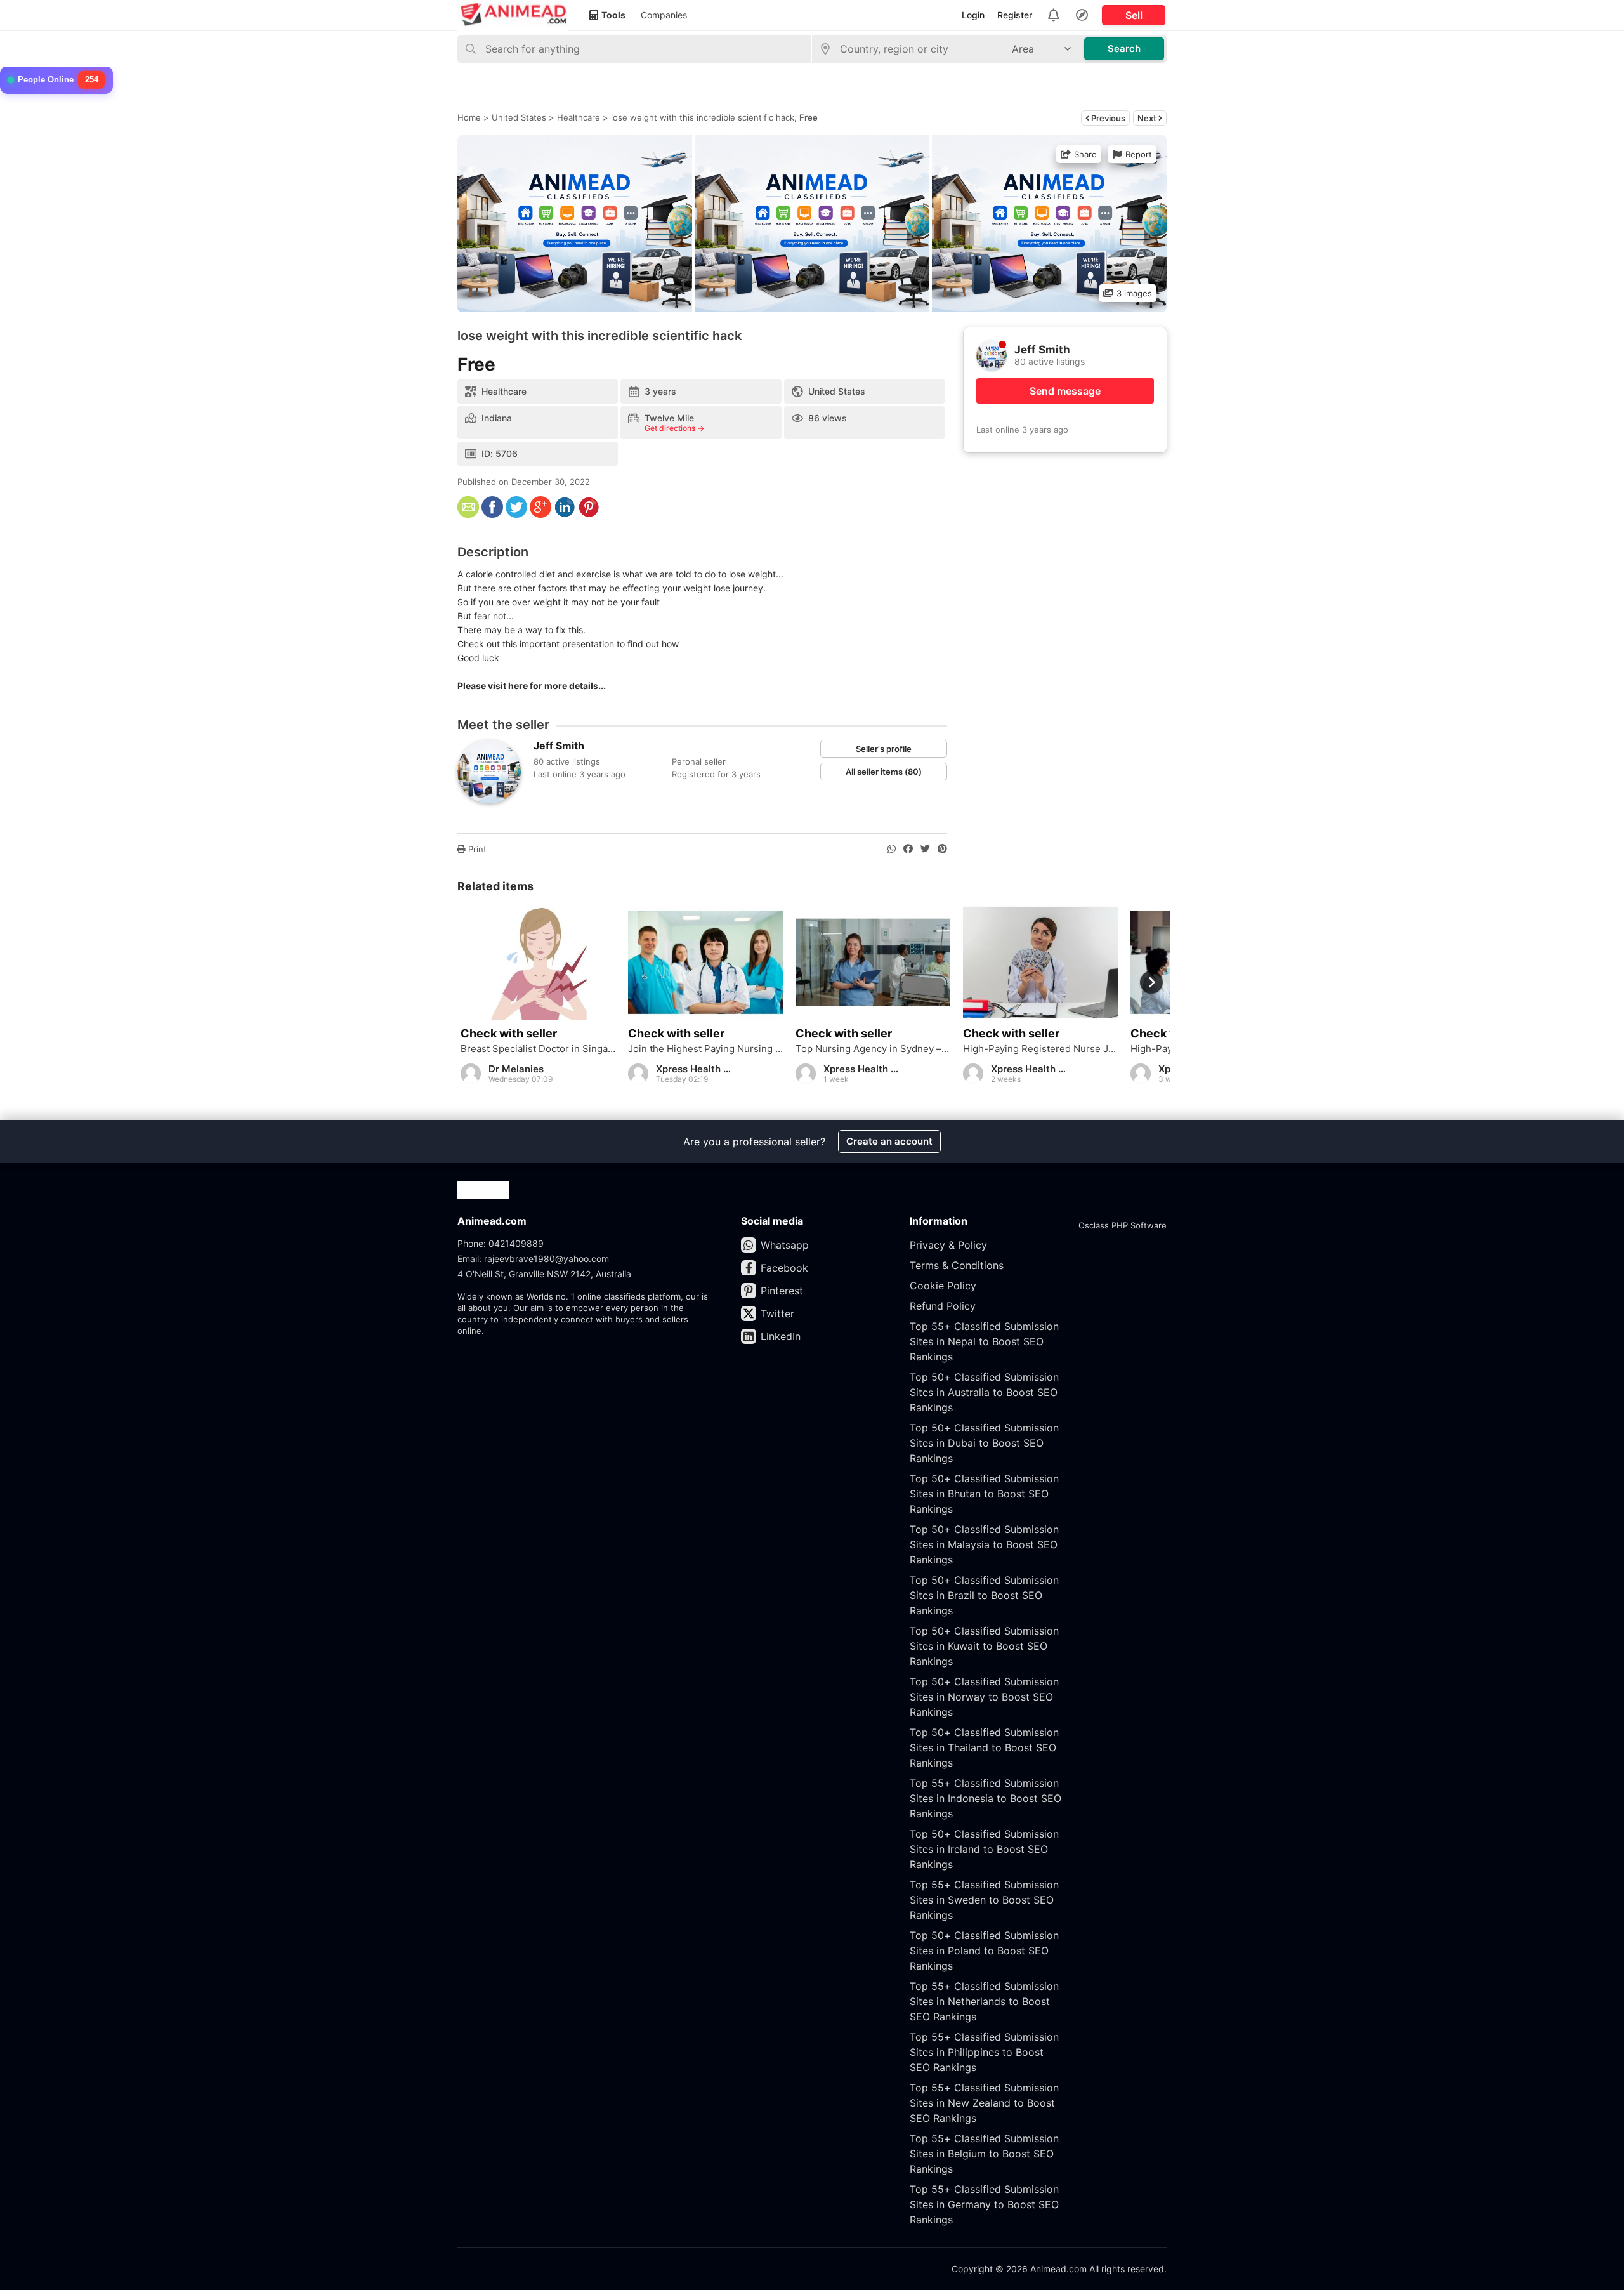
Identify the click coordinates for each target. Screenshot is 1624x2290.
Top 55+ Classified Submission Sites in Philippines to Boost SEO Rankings (984, 2052)
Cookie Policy (943, 1286)
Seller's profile (884, 749)
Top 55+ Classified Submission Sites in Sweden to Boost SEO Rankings (984, 1900)
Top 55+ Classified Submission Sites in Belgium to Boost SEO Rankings (984, 2154)
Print (476, 849)
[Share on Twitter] (925, 849)
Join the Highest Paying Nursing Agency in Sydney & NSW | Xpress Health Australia (705, 1049)
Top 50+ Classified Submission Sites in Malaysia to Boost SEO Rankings (984, 1544)
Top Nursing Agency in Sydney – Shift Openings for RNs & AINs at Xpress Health (873, 1049)
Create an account (889, 1141)
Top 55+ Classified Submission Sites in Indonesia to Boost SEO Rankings (986, 1798)
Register (1015, 15)
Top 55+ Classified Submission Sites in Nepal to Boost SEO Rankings (984, 1341)
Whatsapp (785, 1245)
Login (973, 15)
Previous (1107, 118)
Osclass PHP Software (1123, 1225)
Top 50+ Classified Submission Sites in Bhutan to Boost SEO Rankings (984, 1494)
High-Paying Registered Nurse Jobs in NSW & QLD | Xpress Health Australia (1040, 1049)
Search (1124, 49)
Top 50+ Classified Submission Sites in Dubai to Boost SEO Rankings (984, 1443)
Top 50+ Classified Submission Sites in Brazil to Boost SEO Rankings (984, 1595)
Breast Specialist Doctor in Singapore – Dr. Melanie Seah (538, 1049)
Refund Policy (943, 1306)
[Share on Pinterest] (942, 849)
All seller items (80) (884, 772)
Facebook (784, 1268)
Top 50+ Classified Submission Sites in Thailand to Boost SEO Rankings (984, 1747)
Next (1148, 118)
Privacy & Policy (948, 1245)
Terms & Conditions (957, 1265)
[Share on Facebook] (908, 849)
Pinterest (782, 1291)
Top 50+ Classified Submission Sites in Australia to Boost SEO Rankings (984, 1392)
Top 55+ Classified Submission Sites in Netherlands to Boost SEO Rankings (984, 2001)
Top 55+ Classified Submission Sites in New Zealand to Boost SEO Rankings (984, 2103)
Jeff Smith (559, 746)
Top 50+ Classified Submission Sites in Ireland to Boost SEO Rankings (984, 1849)
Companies (664, 15)
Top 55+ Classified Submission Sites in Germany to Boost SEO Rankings (984, 2204)
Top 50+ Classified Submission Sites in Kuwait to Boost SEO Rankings (984, 1646)
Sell (1134, 15)
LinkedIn (781, 1336)
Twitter (777, 1313)
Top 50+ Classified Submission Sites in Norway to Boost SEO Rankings (984, 1697)
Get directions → (674, 428)
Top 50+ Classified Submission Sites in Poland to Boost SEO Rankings (984, 1951)
